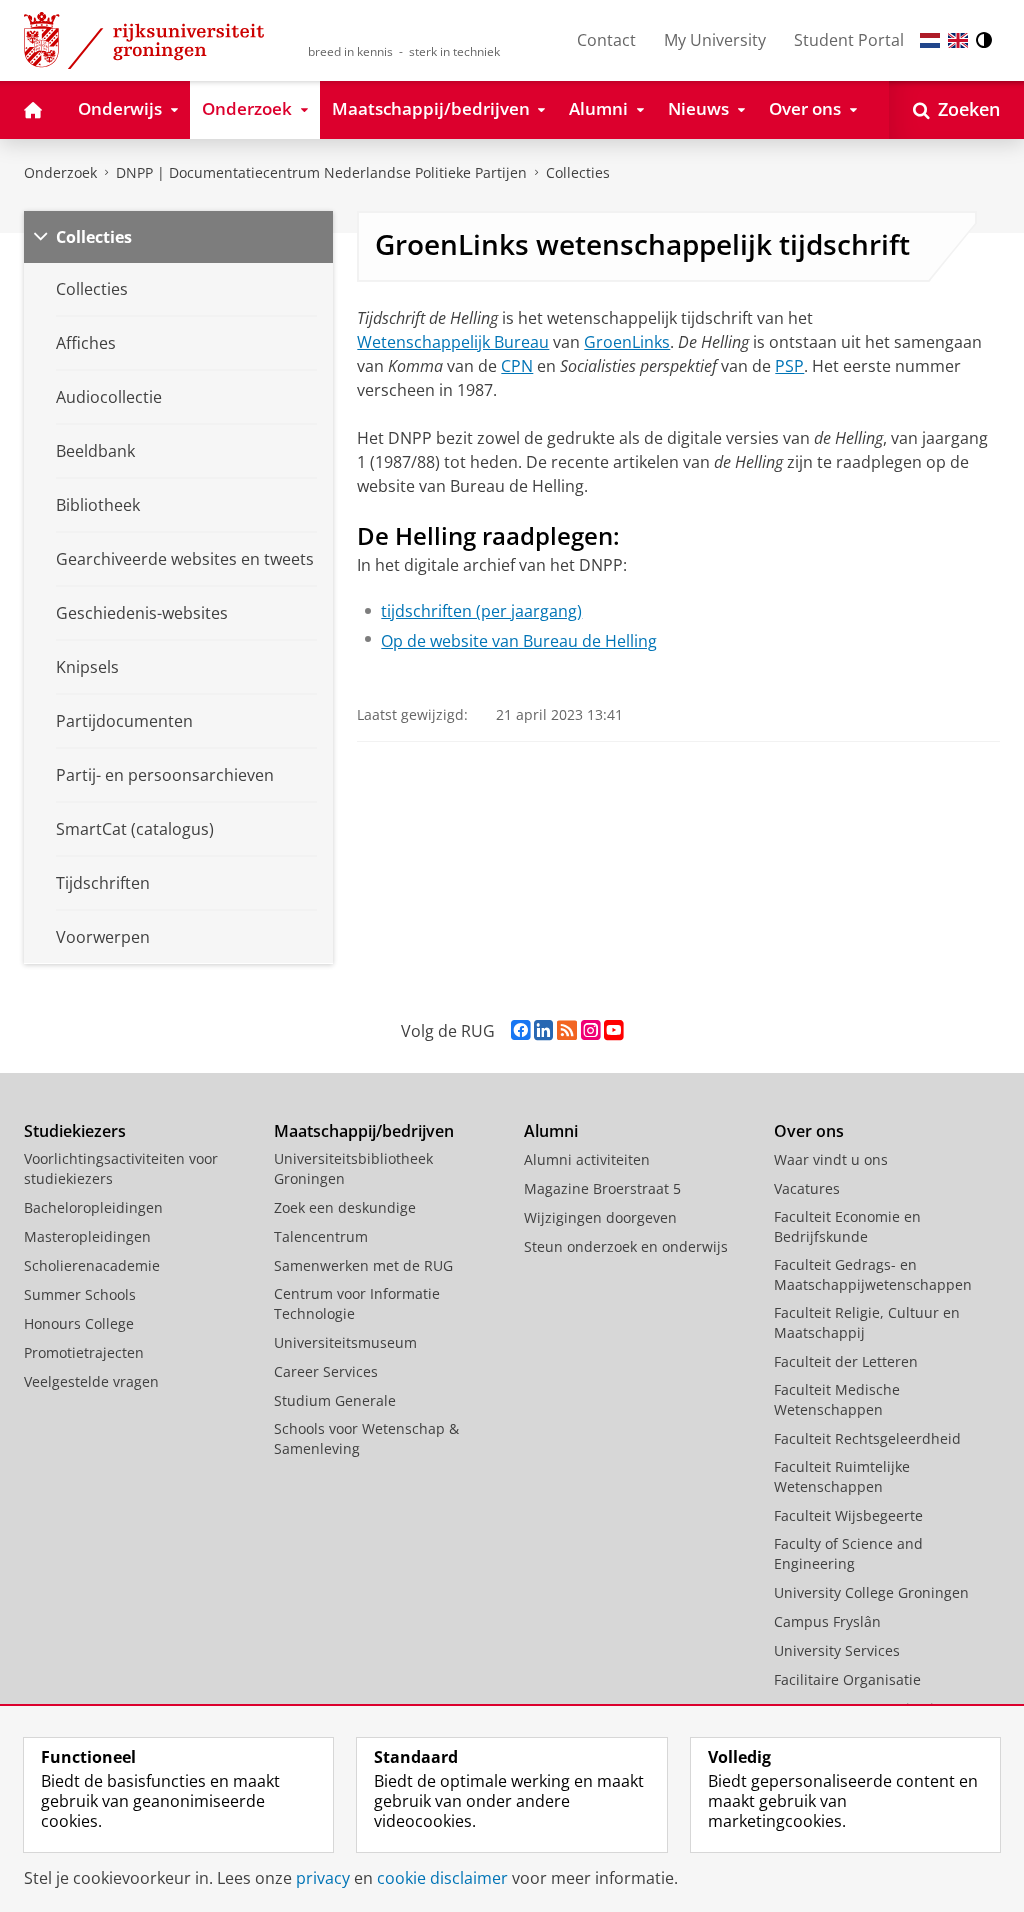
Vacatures (807, 1188)
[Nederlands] (930, 40)
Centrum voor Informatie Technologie (357, 1303)
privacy (323, 1878)
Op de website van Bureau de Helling (519, 641)
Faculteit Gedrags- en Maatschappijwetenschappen (873, 1274)
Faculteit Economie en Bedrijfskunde (847, 1226)
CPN (517, 366)
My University (715, 40)
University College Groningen (871, 1592)
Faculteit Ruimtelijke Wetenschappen (842, 1476)
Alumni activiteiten (587, 1159)
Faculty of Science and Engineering (848, 1553)
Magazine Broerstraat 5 (602, 1188)
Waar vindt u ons (831, 1159)
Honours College (79, 1323)
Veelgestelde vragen (91, 1381)
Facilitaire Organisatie (847, 1679)
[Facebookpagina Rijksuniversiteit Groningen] (520, 1030)
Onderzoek (60, 172)
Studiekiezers (75, 1131)
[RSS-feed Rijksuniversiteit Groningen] (567, 1030)
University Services (837, 1650)
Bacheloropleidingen (93, 1207)
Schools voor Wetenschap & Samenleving (366, 1438)
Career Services (326, 1371)
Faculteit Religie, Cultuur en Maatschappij (867, 1322)
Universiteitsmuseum (345, 1342)
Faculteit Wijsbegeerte (848, 1515)
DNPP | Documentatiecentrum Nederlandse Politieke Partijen (321, 172)
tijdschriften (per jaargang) (481, 611)
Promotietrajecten (84, 1352)
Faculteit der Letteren (846, 1361)
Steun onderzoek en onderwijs (626, 1246)
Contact (606, 40)
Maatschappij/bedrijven (364, 1131)
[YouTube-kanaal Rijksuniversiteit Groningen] (613, 1030)
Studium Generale (335, 1400)
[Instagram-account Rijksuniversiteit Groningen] (590, 1030)
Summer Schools (80, 1294)
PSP (789, 366)
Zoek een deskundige (345, 1207)
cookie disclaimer (442, 1878)
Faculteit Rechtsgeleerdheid (867, 1438)
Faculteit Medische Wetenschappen (837, 1399)
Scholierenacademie (92, 1265)
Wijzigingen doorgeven (600, 1217)
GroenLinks (627, 342)
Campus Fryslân (827, 1621)
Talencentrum (321, 1236)
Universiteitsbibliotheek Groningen (353, 1168)
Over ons (809, 1131)
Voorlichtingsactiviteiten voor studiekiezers (121, 1168)
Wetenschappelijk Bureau (453, 342)
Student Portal (849, 40)
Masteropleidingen (87, 1236)
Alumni (551, 1131)
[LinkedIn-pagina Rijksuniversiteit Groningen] (543, 1030)
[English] (958, 40)
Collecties (578, 172)
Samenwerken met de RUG (363, 1265)
